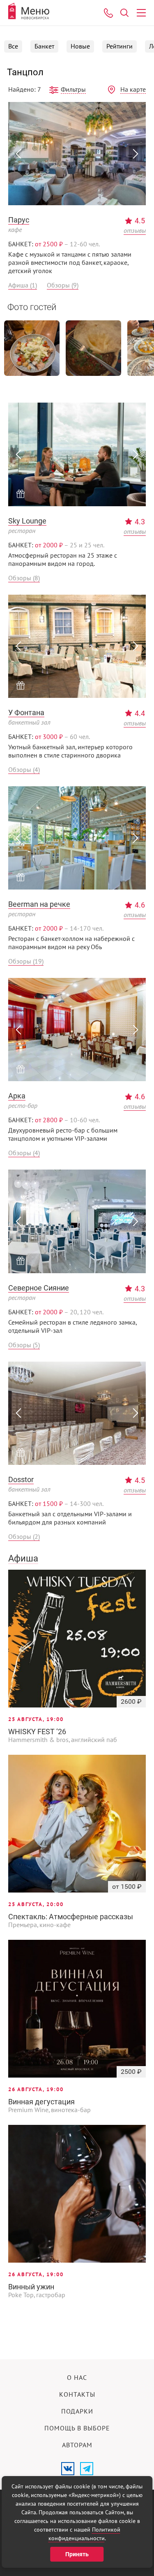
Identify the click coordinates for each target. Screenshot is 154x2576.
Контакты (77, 2395)
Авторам (77, 2445)
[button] (18, 154)
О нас (77, 2378)
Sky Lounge (27, 521)
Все (13, 46)
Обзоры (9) (63, 285)
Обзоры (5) (24, 1345)
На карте (133, 90)
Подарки (77, 2412)
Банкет (44, 46)
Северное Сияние (39, 1288)
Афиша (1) (23, 285)
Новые (80, 46)
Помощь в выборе (77, 2428)
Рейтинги (120, 46)
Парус (19, 220)
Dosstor (21, 1479)
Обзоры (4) (24, 770)
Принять (77, 2554)
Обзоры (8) (24, 578)
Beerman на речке (39, 904)
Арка (17, 1096)
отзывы (135, 231)
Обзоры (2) (24, 1537)
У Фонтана (26, 712)
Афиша (23, 1558)
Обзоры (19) (26, 961)
